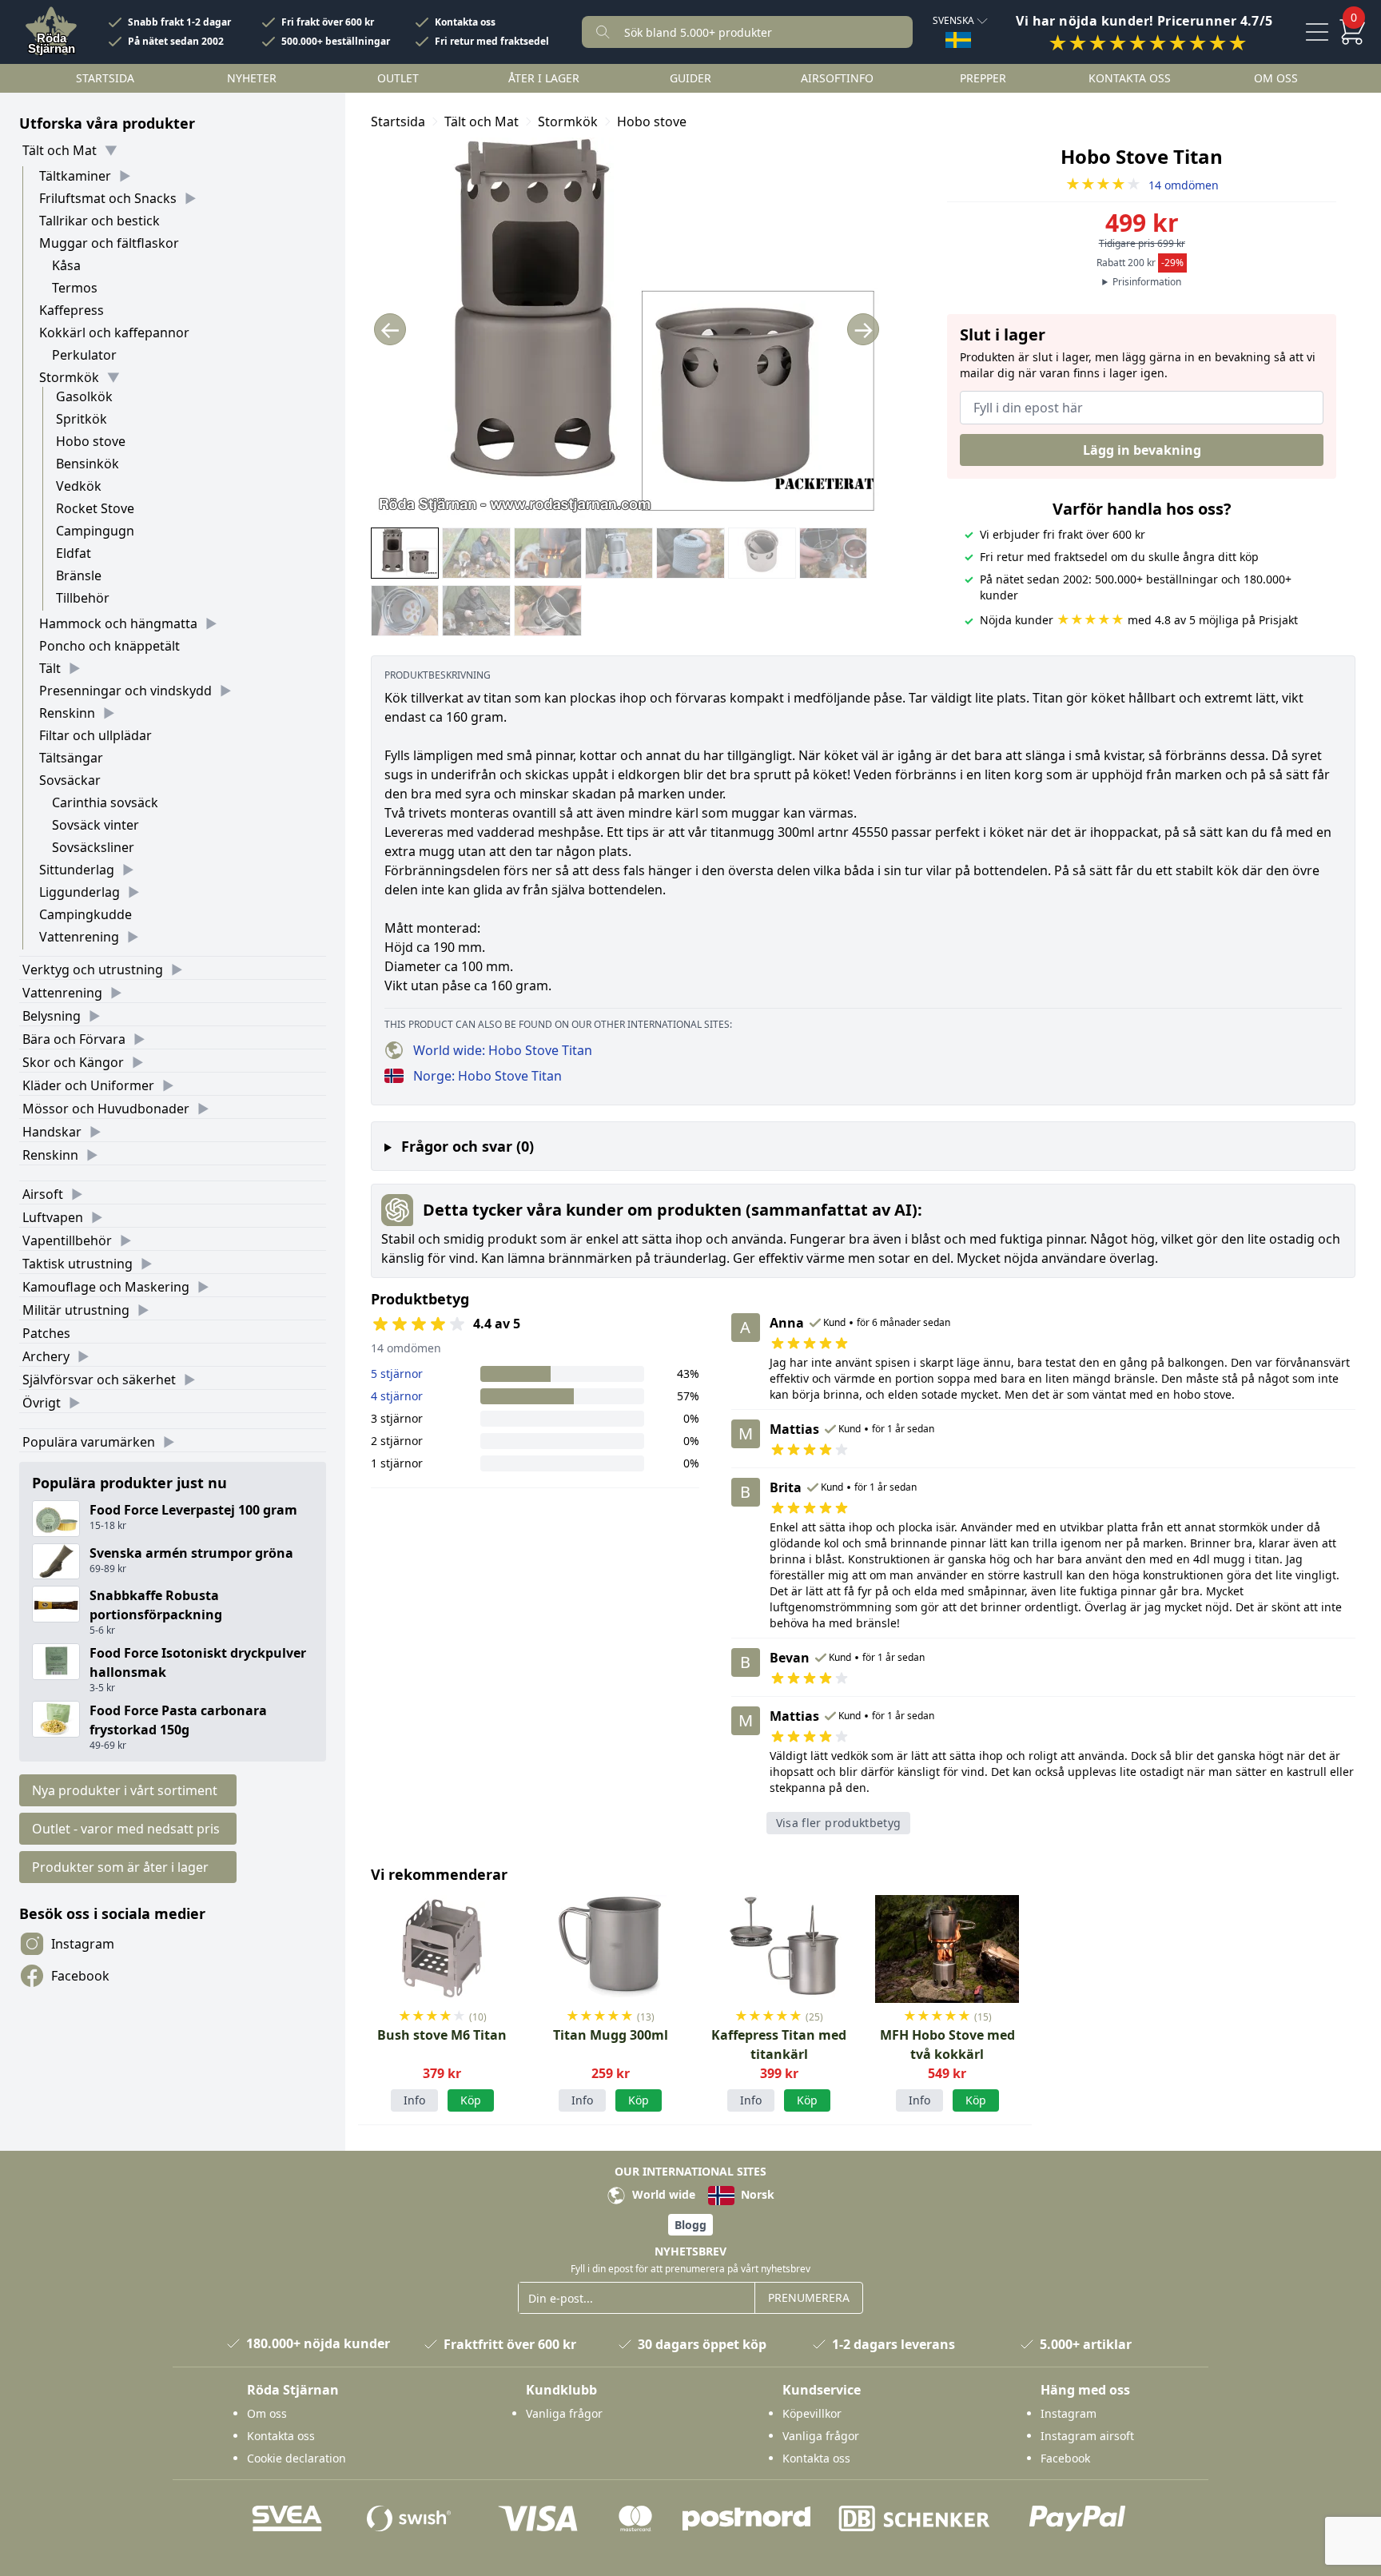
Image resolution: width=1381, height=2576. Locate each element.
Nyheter (252, 78)
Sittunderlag (77, 870)
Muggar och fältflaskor (109, 243)
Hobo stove (91, 441)
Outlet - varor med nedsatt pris (126, 1829)
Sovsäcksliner (93, 847)
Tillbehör (83, 598)
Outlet (398, 78)
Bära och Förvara (74, 1039)
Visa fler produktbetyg (839, 1823)
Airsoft (43, 1194)
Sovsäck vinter (96, 825)
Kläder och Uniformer (88, 1085)
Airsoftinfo (837, 78)
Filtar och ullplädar (96, 735)
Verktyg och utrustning (93, 969)
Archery (46, 1356)
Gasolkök (84, 396)
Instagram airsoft (1087, 2436)
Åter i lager (544, 78)
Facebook (80, 1976)
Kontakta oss (465, 22)
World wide (662, 2194)
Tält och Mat (60, 150)
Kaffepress (72, 310)
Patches (46, 1333)
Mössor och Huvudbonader (106, 1109)
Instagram (83, 1944)
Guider (690, 78)
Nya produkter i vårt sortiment (125, 1790)
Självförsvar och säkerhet (99, 1380)
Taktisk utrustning (78, 1264)
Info (414, 2100)
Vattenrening (79, 937)
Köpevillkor (812, 2413)
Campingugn (95, 531)
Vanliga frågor (564, 2413)
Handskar (52, 1132)
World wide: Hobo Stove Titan (503, 1050)
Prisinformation (1147, 282)
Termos (75, 288)
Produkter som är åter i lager (120, 1867)
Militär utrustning (76, 1310)
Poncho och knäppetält (109, 646)
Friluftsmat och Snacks (108, 198)
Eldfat (74, 553)
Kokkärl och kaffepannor (114, 332)
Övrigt (42, 1403)
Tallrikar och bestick (99, 221)
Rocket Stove (95, 508)
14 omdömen (1142, 185)
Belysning (52, 1016)
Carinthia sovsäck (105, 802)
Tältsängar (71, 758)
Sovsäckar (70, 780)
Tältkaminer (75, 176)
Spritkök (82, 419)
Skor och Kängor (73, 1062)
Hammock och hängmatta (118, 623)
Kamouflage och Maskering (106, 1287)
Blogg (690, 2225)
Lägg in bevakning (1142, 450)
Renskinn (67, 713)
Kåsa (66, 265)
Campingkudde (86, 914)
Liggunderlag (80, 892)
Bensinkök (88, 464)
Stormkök (69, 377)
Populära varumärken (89, 1442)
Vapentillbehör (67, 1240)
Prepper (983, 78)
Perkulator (84, 355)
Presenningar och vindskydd (125, 691)
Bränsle (79, 575)
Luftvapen (53, 1217)
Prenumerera (809, 2297)
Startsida (105, 78)
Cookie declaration (296, 2458)
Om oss (1276, 78)
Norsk (756, 2194)
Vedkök (79, 486)
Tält (50, 668)
